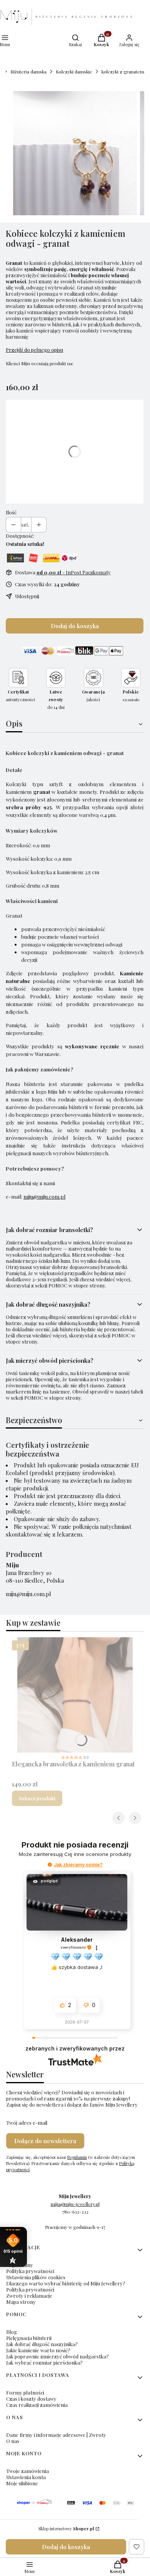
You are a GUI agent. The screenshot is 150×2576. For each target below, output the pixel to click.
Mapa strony (21, 2302)
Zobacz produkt (37, 1798)
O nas (13, 2441)
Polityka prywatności (30, 2271)
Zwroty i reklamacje (29, 2296)
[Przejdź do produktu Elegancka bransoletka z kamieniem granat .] (75, 1695)
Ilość (11, 512)
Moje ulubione (22, 2483)
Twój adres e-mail (27, 2123)
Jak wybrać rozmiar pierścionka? (44, 2362)
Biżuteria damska (28, 72)
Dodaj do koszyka (75, 626)
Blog (12, 2332)
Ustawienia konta (26, 2477)
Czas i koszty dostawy (31, 2399)
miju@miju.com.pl (44, 1197)
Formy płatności (25, 2392)
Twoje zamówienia (27, 2471)
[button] (50, 1865)
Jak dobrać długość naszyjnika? (42, 2344)
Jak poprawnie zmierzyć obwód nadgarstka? (57, 2356)
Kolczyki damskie (74, 72)
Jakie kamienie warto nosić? (38, 2350)
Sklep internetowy (66, 2529)
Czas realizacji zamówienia (37, 2405)
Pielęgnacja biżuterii (29, 2338)
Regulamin (77, 2157)
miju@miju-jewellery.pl (75, 2204)
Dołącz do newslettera (45, 2141)
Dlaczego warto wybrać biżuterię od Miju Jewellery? (66, 2283)
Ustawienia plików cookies (36, 2277)
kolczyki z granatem (123, 72)
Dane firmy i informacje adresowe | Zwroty (56, 2435)
